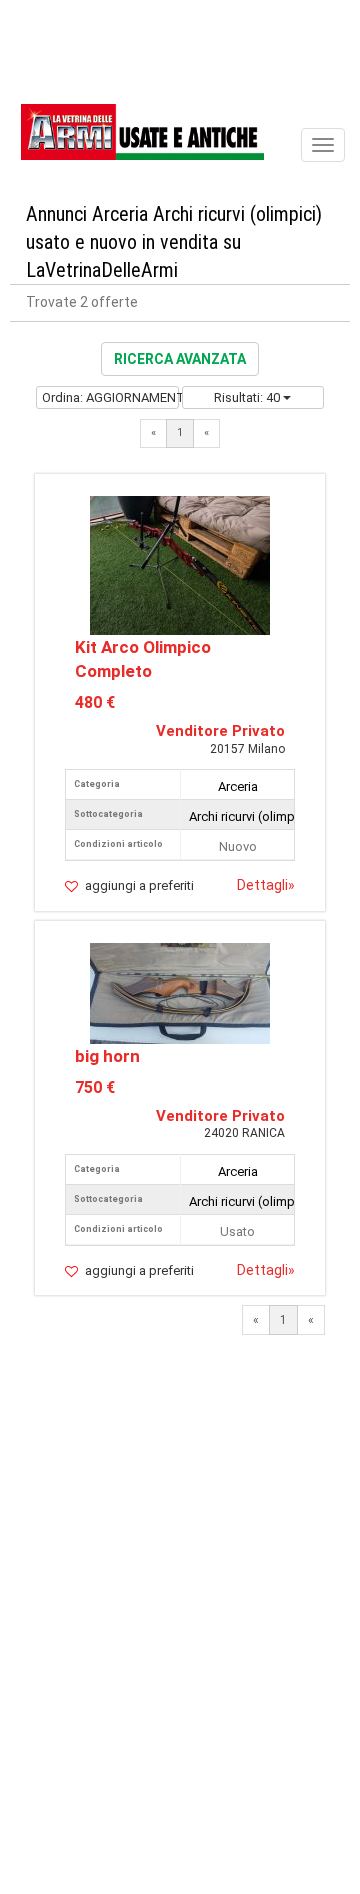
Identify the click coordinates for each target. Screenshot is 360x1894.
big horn (107, 1056)
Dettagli (266, 885)
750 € (95, 1087)
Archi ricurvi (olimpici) (251, 816)
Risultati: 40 (248, 397)
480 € (95, 702)
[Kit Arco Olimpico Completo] (180, 564)
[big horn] (180, 991)
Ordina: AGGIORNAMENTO (110, 397)
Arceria (238, 786)
